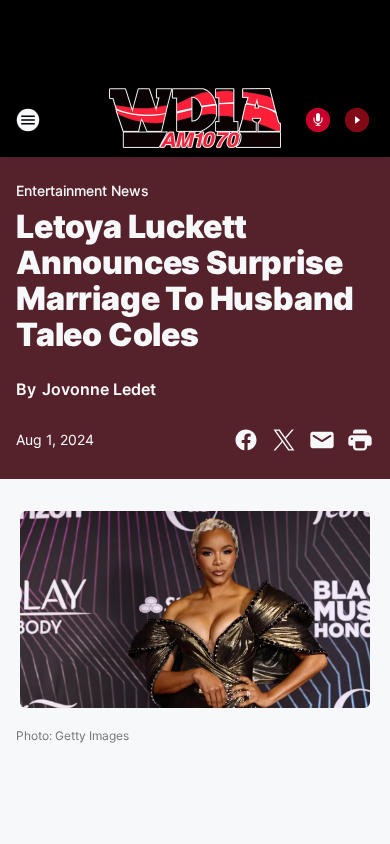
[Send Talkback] (318, 120)
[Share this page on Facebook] (246, 440)
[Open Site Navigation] (28, 120)
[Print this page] (360, 440)
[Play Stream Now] (357, 120)
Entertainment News (82, 190)
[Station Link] (195, 120)
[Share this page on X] (284, 440)
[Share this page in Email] (322, 440)
